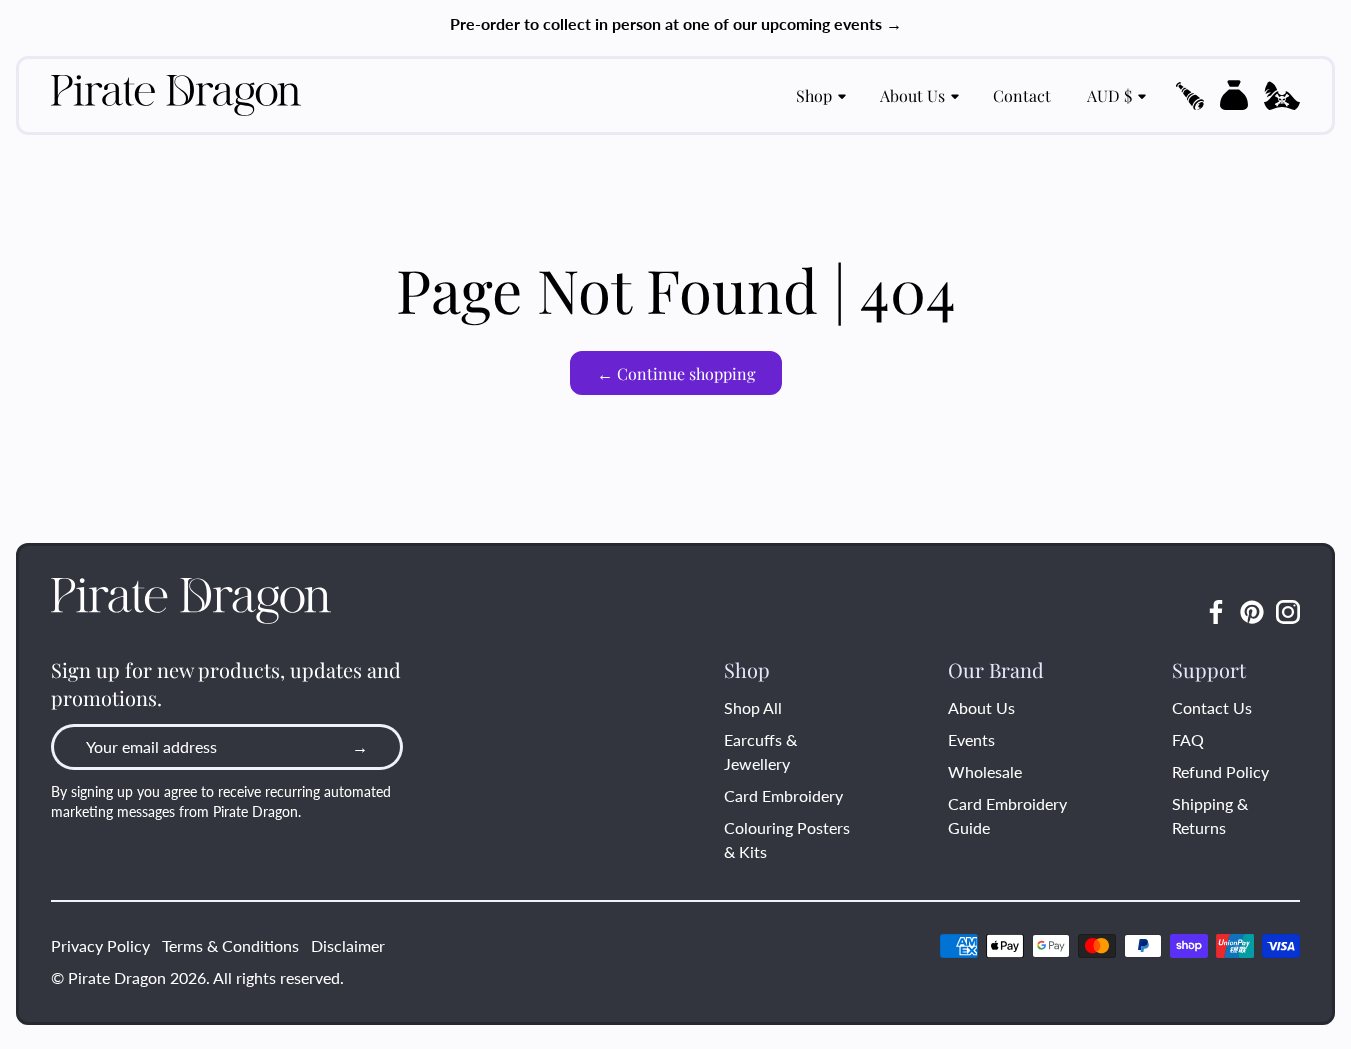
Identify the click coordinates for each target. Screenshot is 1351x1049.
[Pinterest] (1252, 612)
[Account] (1282, 96)
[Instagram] (1288, 612)
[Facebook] (1216, 612)
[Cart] (1234, 95)
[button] (1190, 96)
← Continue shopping (676, 373)
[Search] (1190, 96)
